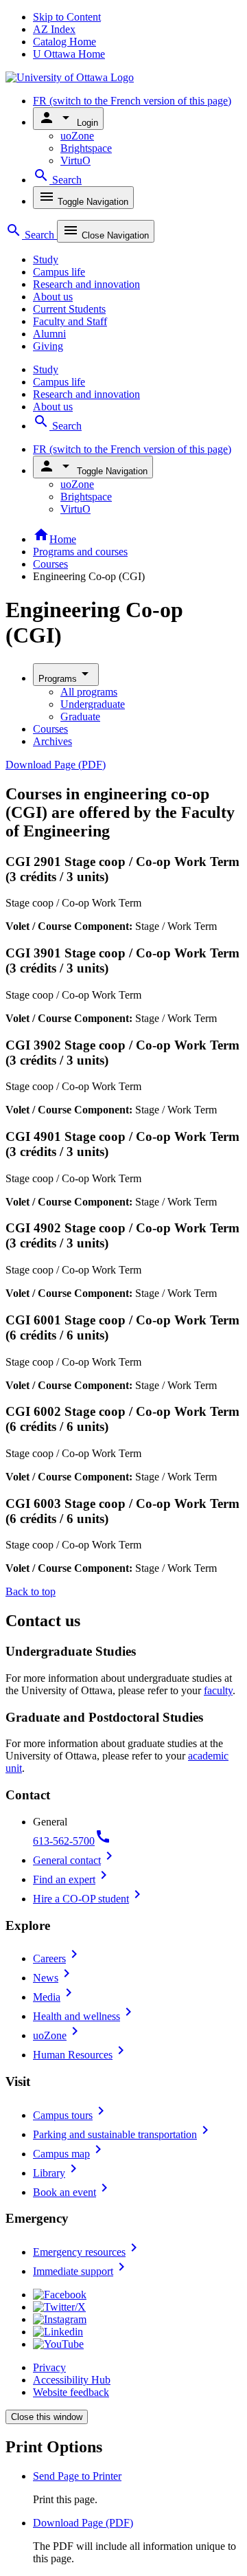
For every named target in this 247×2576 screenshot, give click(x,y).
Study (46, 259)
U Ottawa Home (69, 54)
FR (132, 101)
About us (53, 297)
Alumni (49, 334)
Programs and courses (80, 552)
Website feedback (71, 2392)
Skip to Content (67, 17)
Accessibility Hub (72, 2380)
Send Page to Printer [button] (77, 2476)
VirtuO (75, 160)
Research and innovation (86, 284)
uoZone (77, 136)
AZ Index (54, 29)
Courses (50, 564)
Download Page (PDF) (56, 765)
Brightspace (86, 148)
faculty (218, 1690)
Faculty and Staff (70, 321)
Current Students (69, 309)
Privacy (49, 2367)
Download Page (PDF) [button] (83, 2523)
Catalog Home (64, 42)
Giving (48, 346)
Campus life (59, 272)
